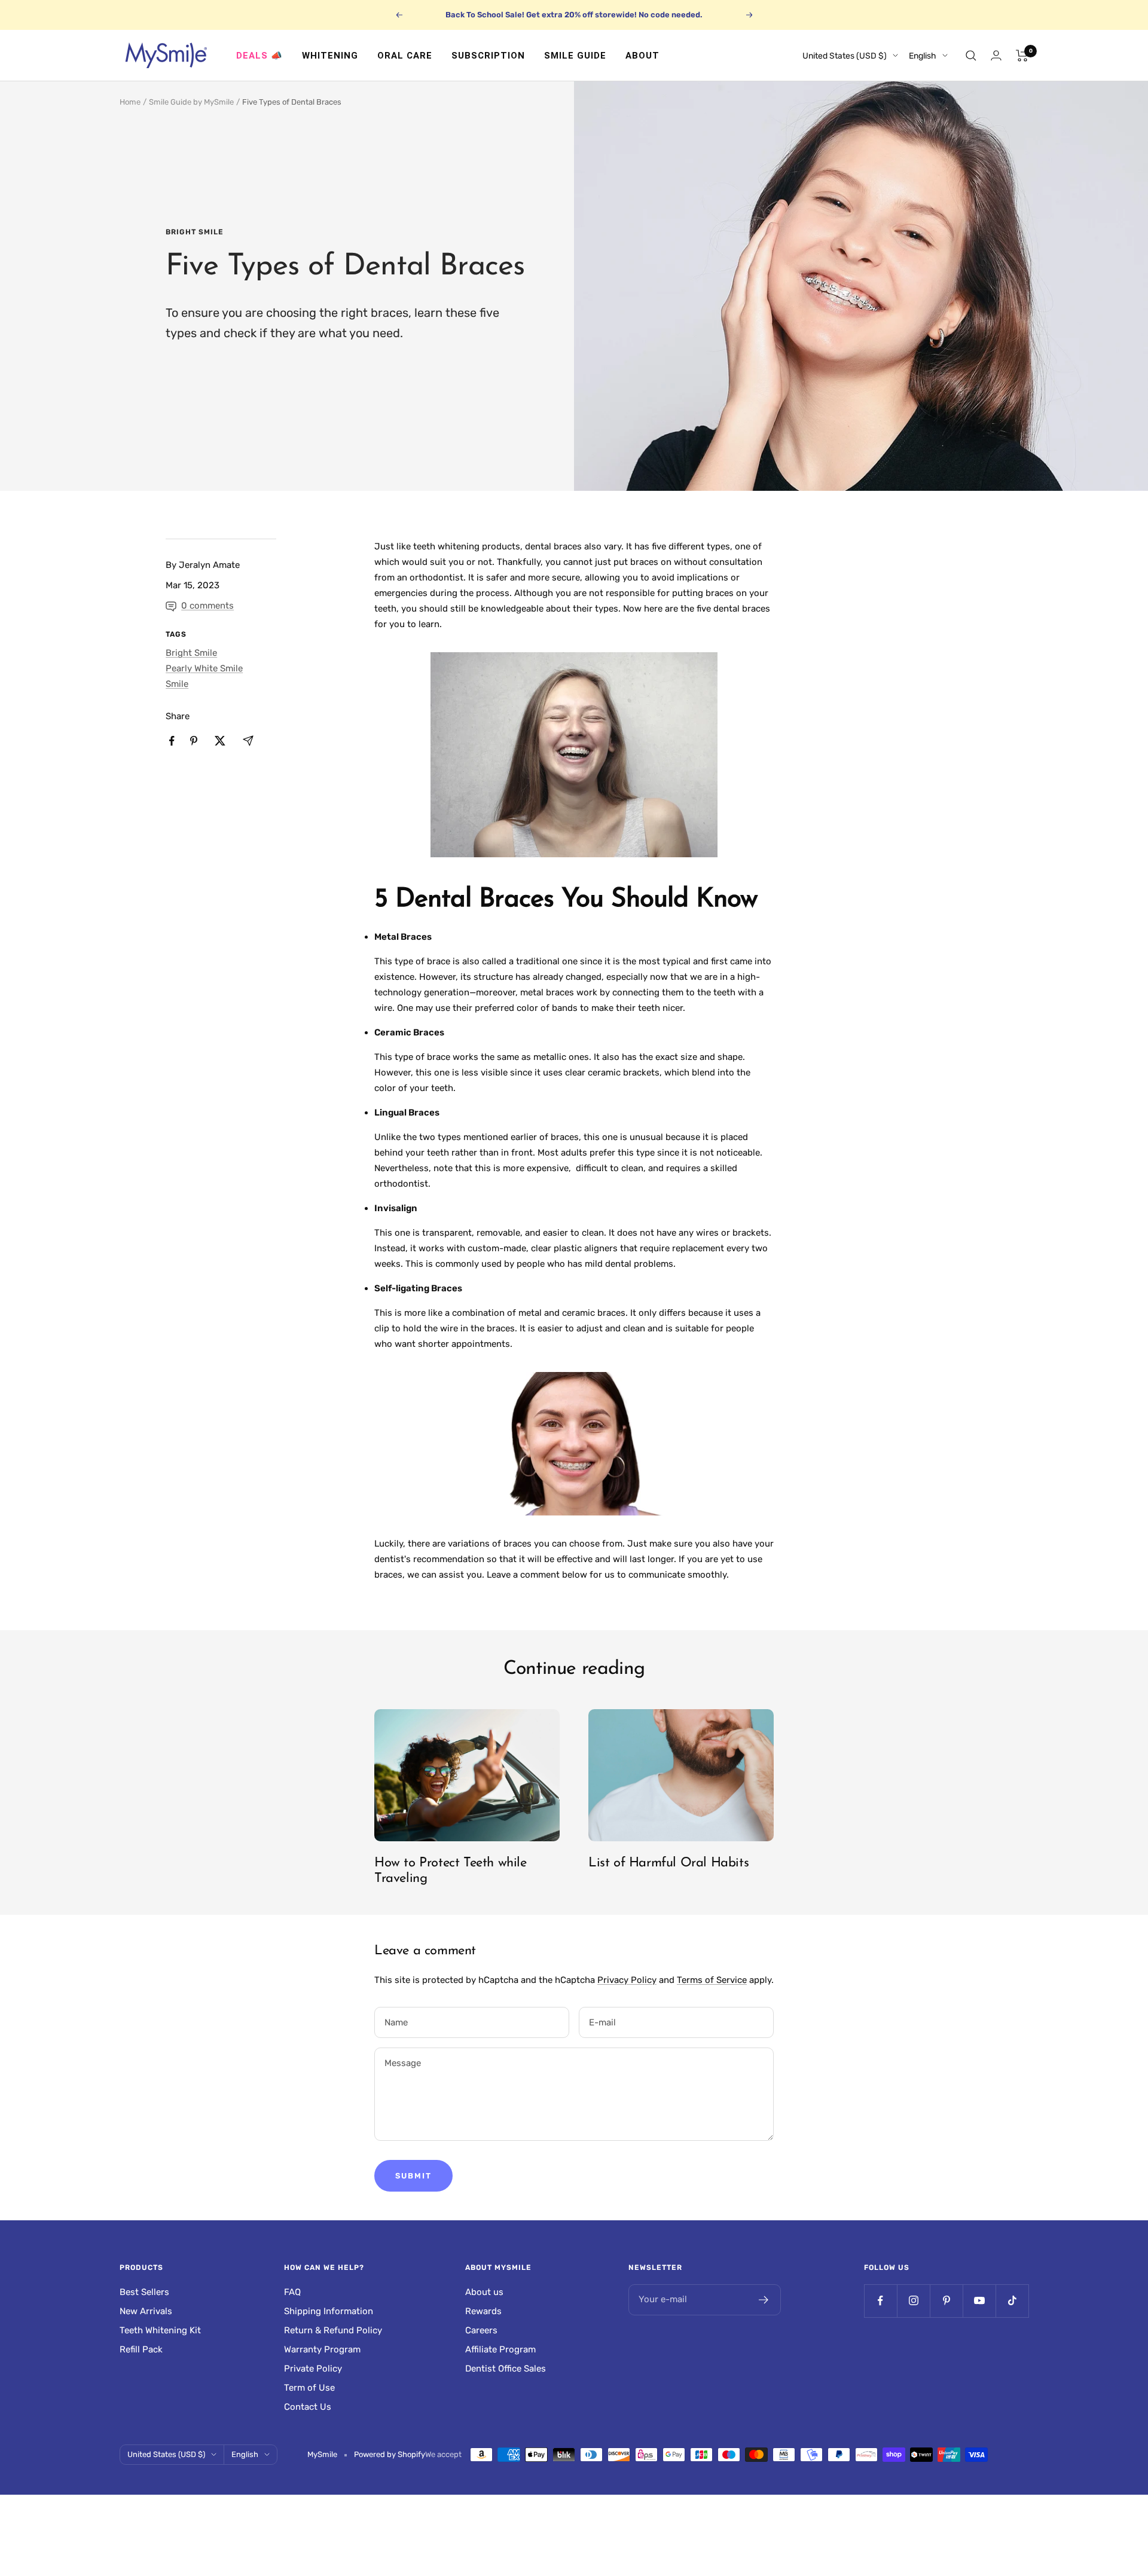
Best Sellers (144, 2292)
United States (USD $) (845, 56)
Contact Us (308, 2407)
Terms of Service (712, 1980)
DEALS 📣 (259, 56)
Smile (177, 684)
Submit (413, 2176)
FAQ (292, 2292)
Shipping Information (329, 2311)
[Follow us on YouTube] (979, 2301)
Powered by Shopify (390, 2454)
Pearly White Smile (204, 668)
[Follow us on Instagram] (913, 2301)
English (923, 56)
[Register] (764, 2300)
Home (130, 102)
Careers (481, 2330)
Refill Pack (141, 2349)
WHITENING (330, 56)
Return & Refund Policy (333, 2330)
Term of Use (309, 2388)
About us (484, 2292)
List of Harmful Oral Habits (668, 1863)
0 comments (207, 606)
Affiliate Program (500, 2349)
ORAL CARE (405, 56)
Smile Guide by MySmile (191, 102)
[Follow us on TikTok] (1012, 2301)
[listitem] (172, 741)
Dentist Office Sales (506, 2369)
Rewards (483, 2311)
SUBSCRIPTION (488, 56)
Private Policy (313, 2369)
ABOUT (642, 56)
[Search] (971, 56)
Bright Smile (195, 232)
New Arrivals (146, 2311)
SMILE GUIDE (575, 56)
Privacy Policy (627, 1980)
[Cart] (1022, 56)
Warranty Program (322, 2349)
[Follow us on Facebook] (880, 2301)
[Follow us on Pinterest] (946, 2301)
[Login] (996, 55)
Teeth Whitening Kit (160, 2330)
